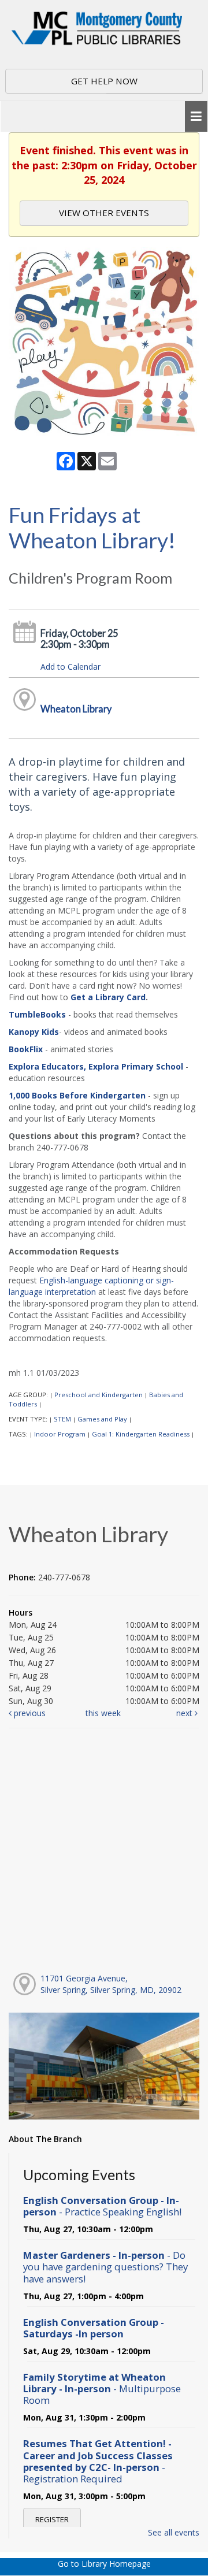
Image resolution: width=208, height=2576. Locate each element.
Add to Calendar (70, 667)
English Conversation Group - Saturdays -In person (94, 2328)
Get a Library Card (108, 997)
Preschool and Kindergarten (99, 1395)
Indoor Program (60, 1434)
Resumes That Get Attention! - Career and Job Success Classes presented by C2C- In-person (98, 2461)
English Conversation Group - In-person (102, 2206)
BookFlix (26, 1049)
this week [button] (103, 1713)
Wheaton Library (76, 709)
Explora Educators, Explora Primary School (96, 1066)
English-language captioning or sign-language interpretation (91, 1286)
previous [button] (29, 1713)
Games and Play (102, 1419)
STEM (62, 1419)
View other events (104, 213)
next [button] (185, 1713)
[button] (196, 116)
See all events (174, 2532)
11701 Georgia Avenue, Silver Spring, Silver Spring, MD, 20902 (111, 1984)
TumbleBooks (37, 1014)
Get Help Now (104, 81)
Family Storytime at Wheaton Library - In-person (102, 2388)
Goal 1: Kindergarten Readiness (141, 1434)
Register (52, 2519)
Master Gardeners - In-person (105, 2267)
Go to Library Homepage (104, 2564)
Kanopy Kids (34, 1032)
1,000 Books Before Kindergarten (77, 1095)
